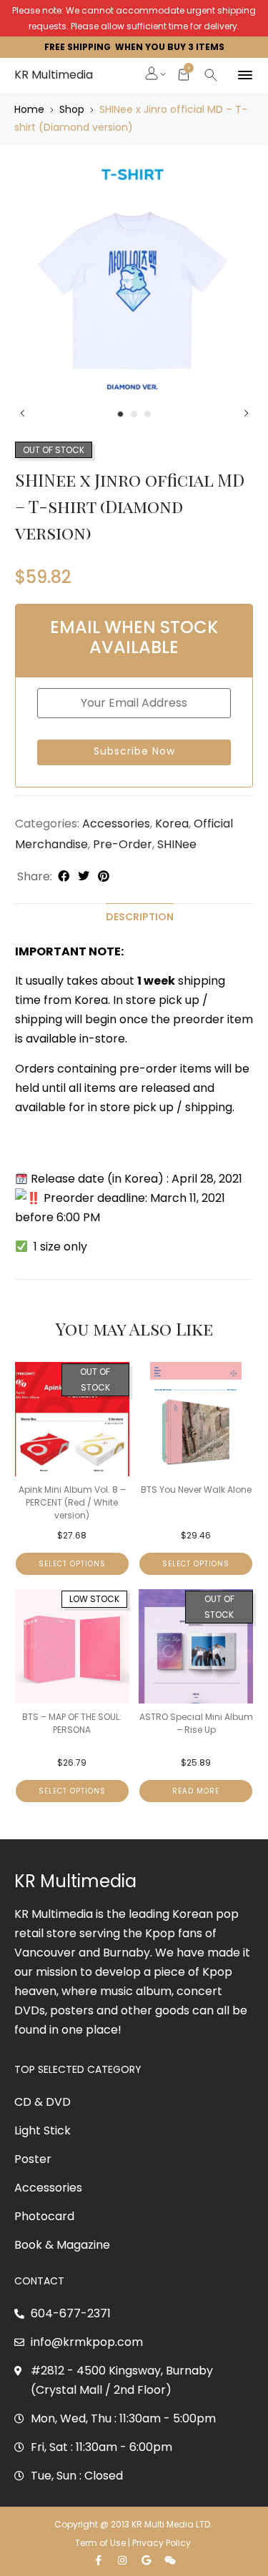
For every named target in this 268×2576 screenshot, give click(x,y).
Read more (196, 1791)
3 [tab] (148, 414)
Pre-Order (123, 844)
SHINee (177, 844)
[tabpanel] (134, 280)
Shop (72, 109)
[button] (152, 75)
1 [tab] (120, 414)
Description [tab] (140, 917)
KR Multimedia (54, 75)
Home (29, 109)
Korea (172, 824)
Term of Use (100, 2543)
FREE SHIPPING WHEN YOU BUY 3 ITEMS (134, 47)
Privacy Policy (163, 2543)
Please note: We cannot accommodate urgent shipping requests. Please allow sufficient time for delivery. (134, 18)
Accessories (116, 824)
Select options (72, 1564)
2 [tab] (134, 414)
